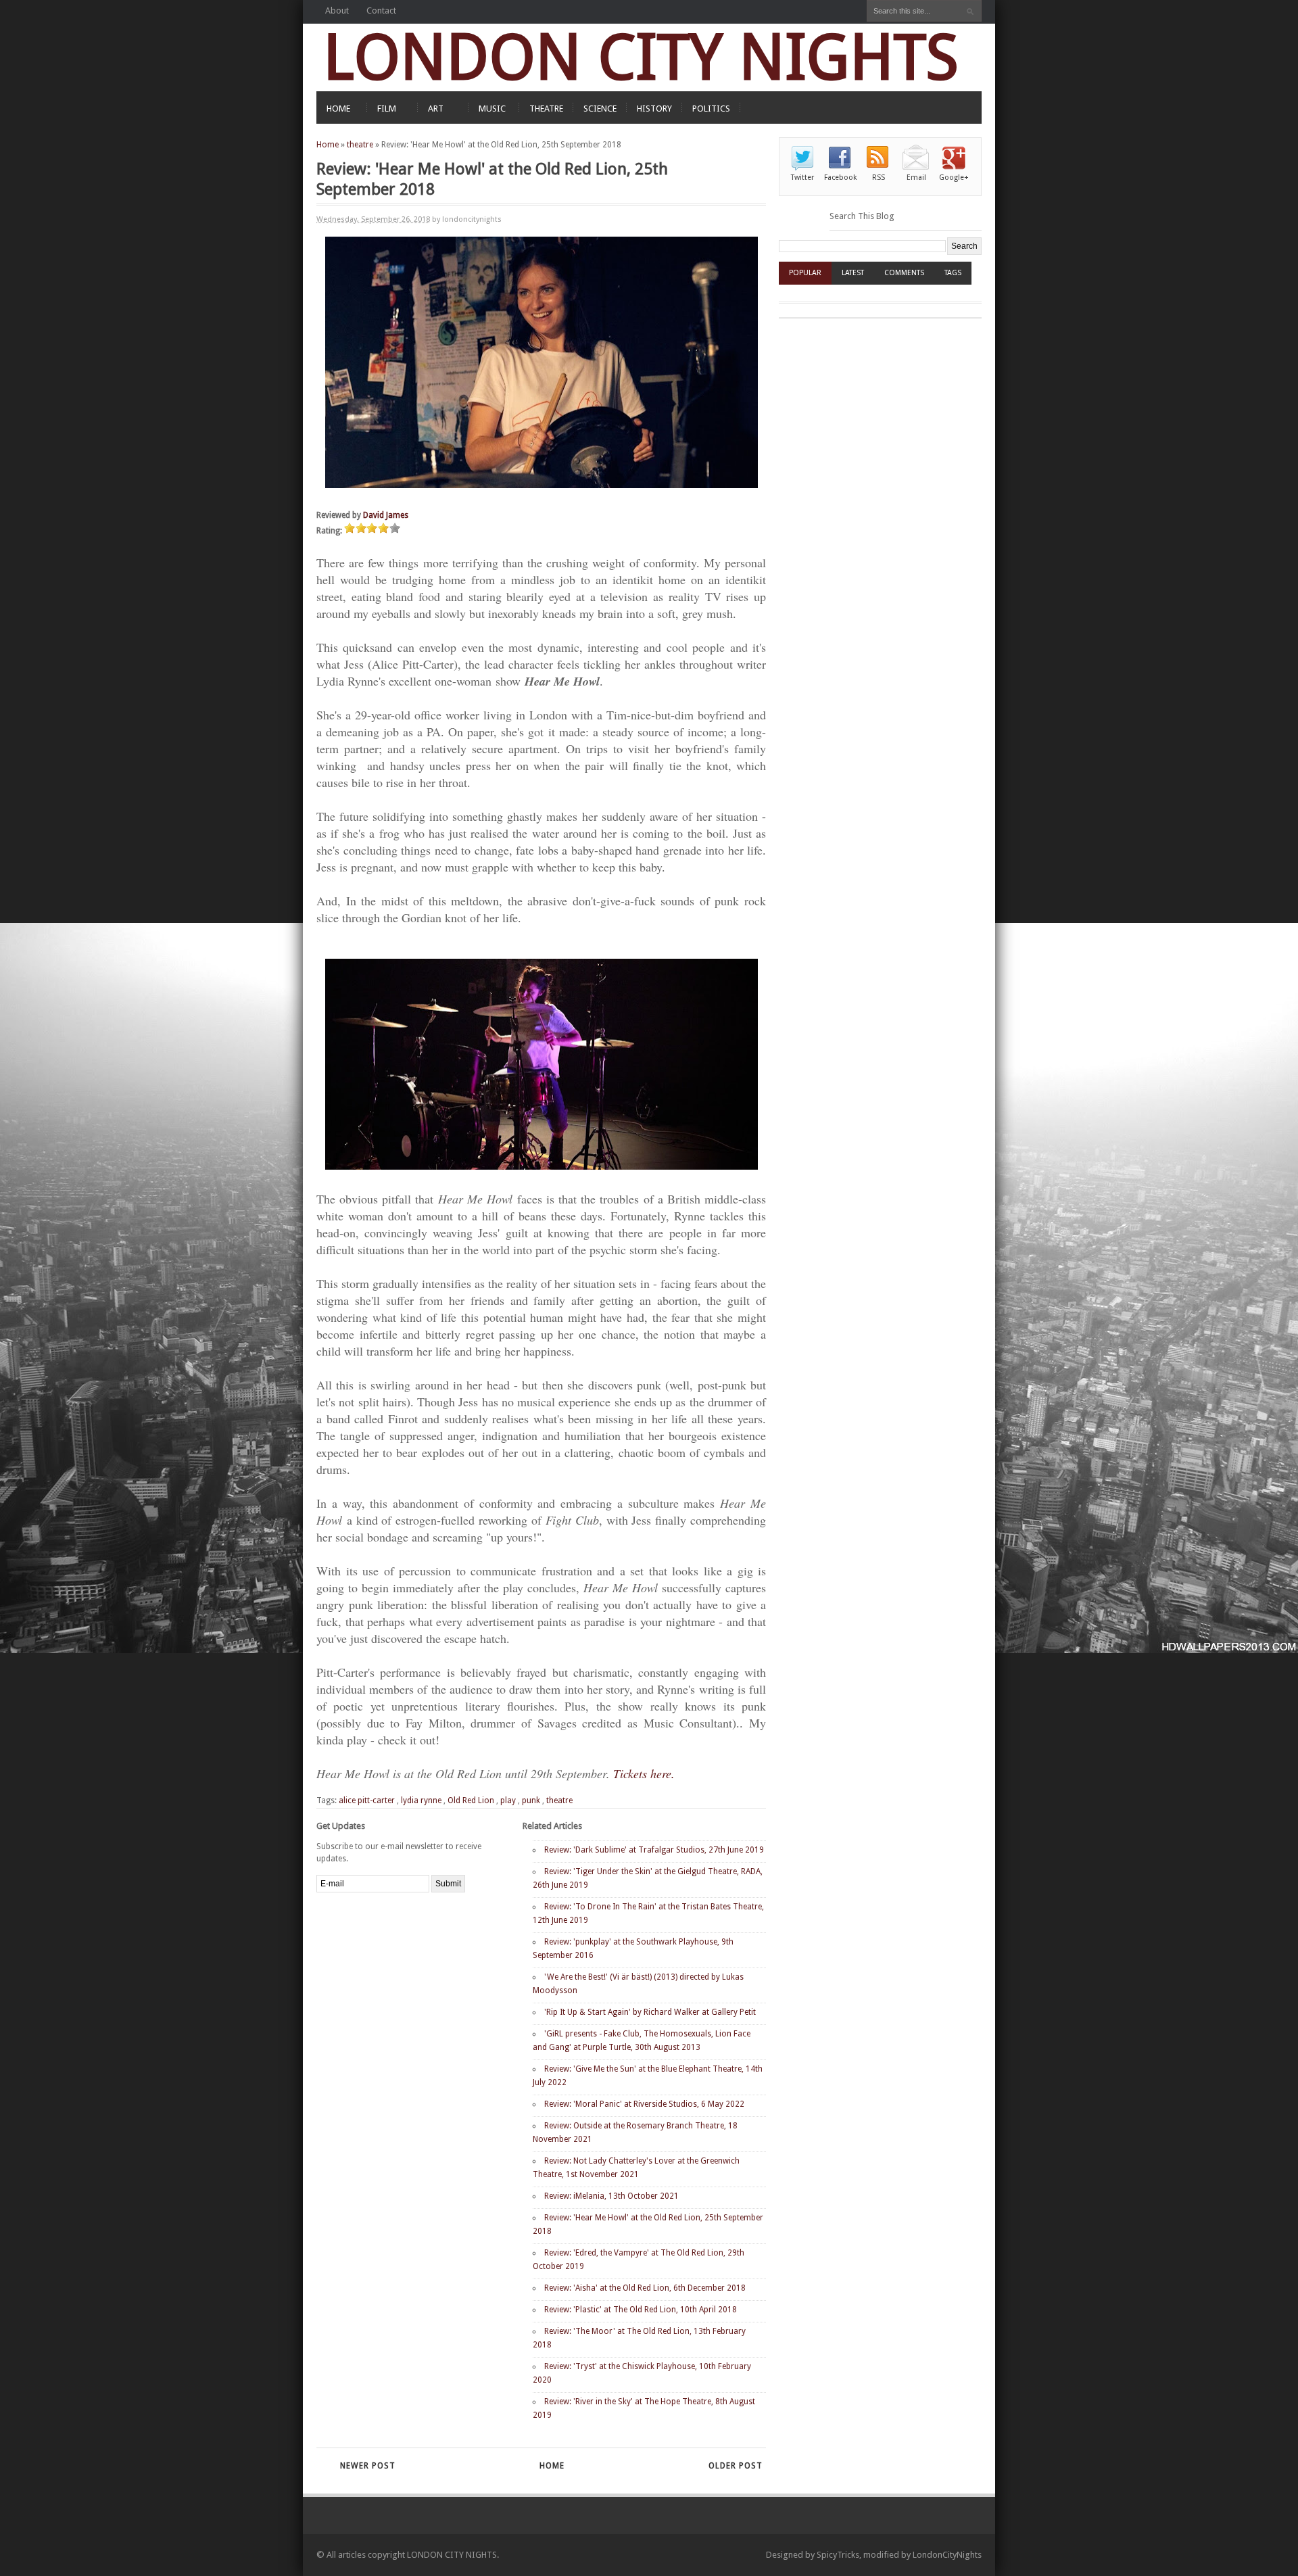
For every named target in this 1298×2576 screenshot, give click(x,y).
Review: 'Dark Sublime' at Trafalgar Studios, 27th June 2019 (654, 1850)
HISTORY (654, 109)
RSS (879, 177)
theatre (360, 145)
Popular (805, 273)
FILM (387, 109)
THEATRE (546, 109)
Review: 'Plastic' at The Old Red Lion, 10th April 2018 (641, 2310)
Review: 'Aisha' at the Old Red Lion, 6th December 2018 (645, 2288)
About (337, 10)
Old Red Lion (471, 1800)
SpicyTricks (838, 2555)
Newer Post (368, 2466)
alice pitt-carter (367, 1800)
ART (436, 109)
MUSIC (492, 109)
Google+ (954, 177)
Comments (904, 273)
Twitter (802, 177)
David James (386, 515)
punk (531, 1800)
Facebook (840, 177)
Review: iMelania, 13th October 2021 (611, 2196)
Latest (853, 273)
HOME (338, 109)
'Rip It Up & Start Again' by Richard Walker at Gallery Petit (650, 2012)
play (508, 1800)
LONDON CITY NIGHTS (641, 57)
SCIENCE (600, 109)
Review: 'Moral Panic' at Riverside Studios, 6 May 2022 (644, 2104)
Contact (381, 10)
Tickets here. (644, 1773)
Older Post (736, 2466)
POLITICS (711, 109)
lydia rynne (421, 1800)
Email (916, 177)
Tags (953, 273)
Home (328, 145)
